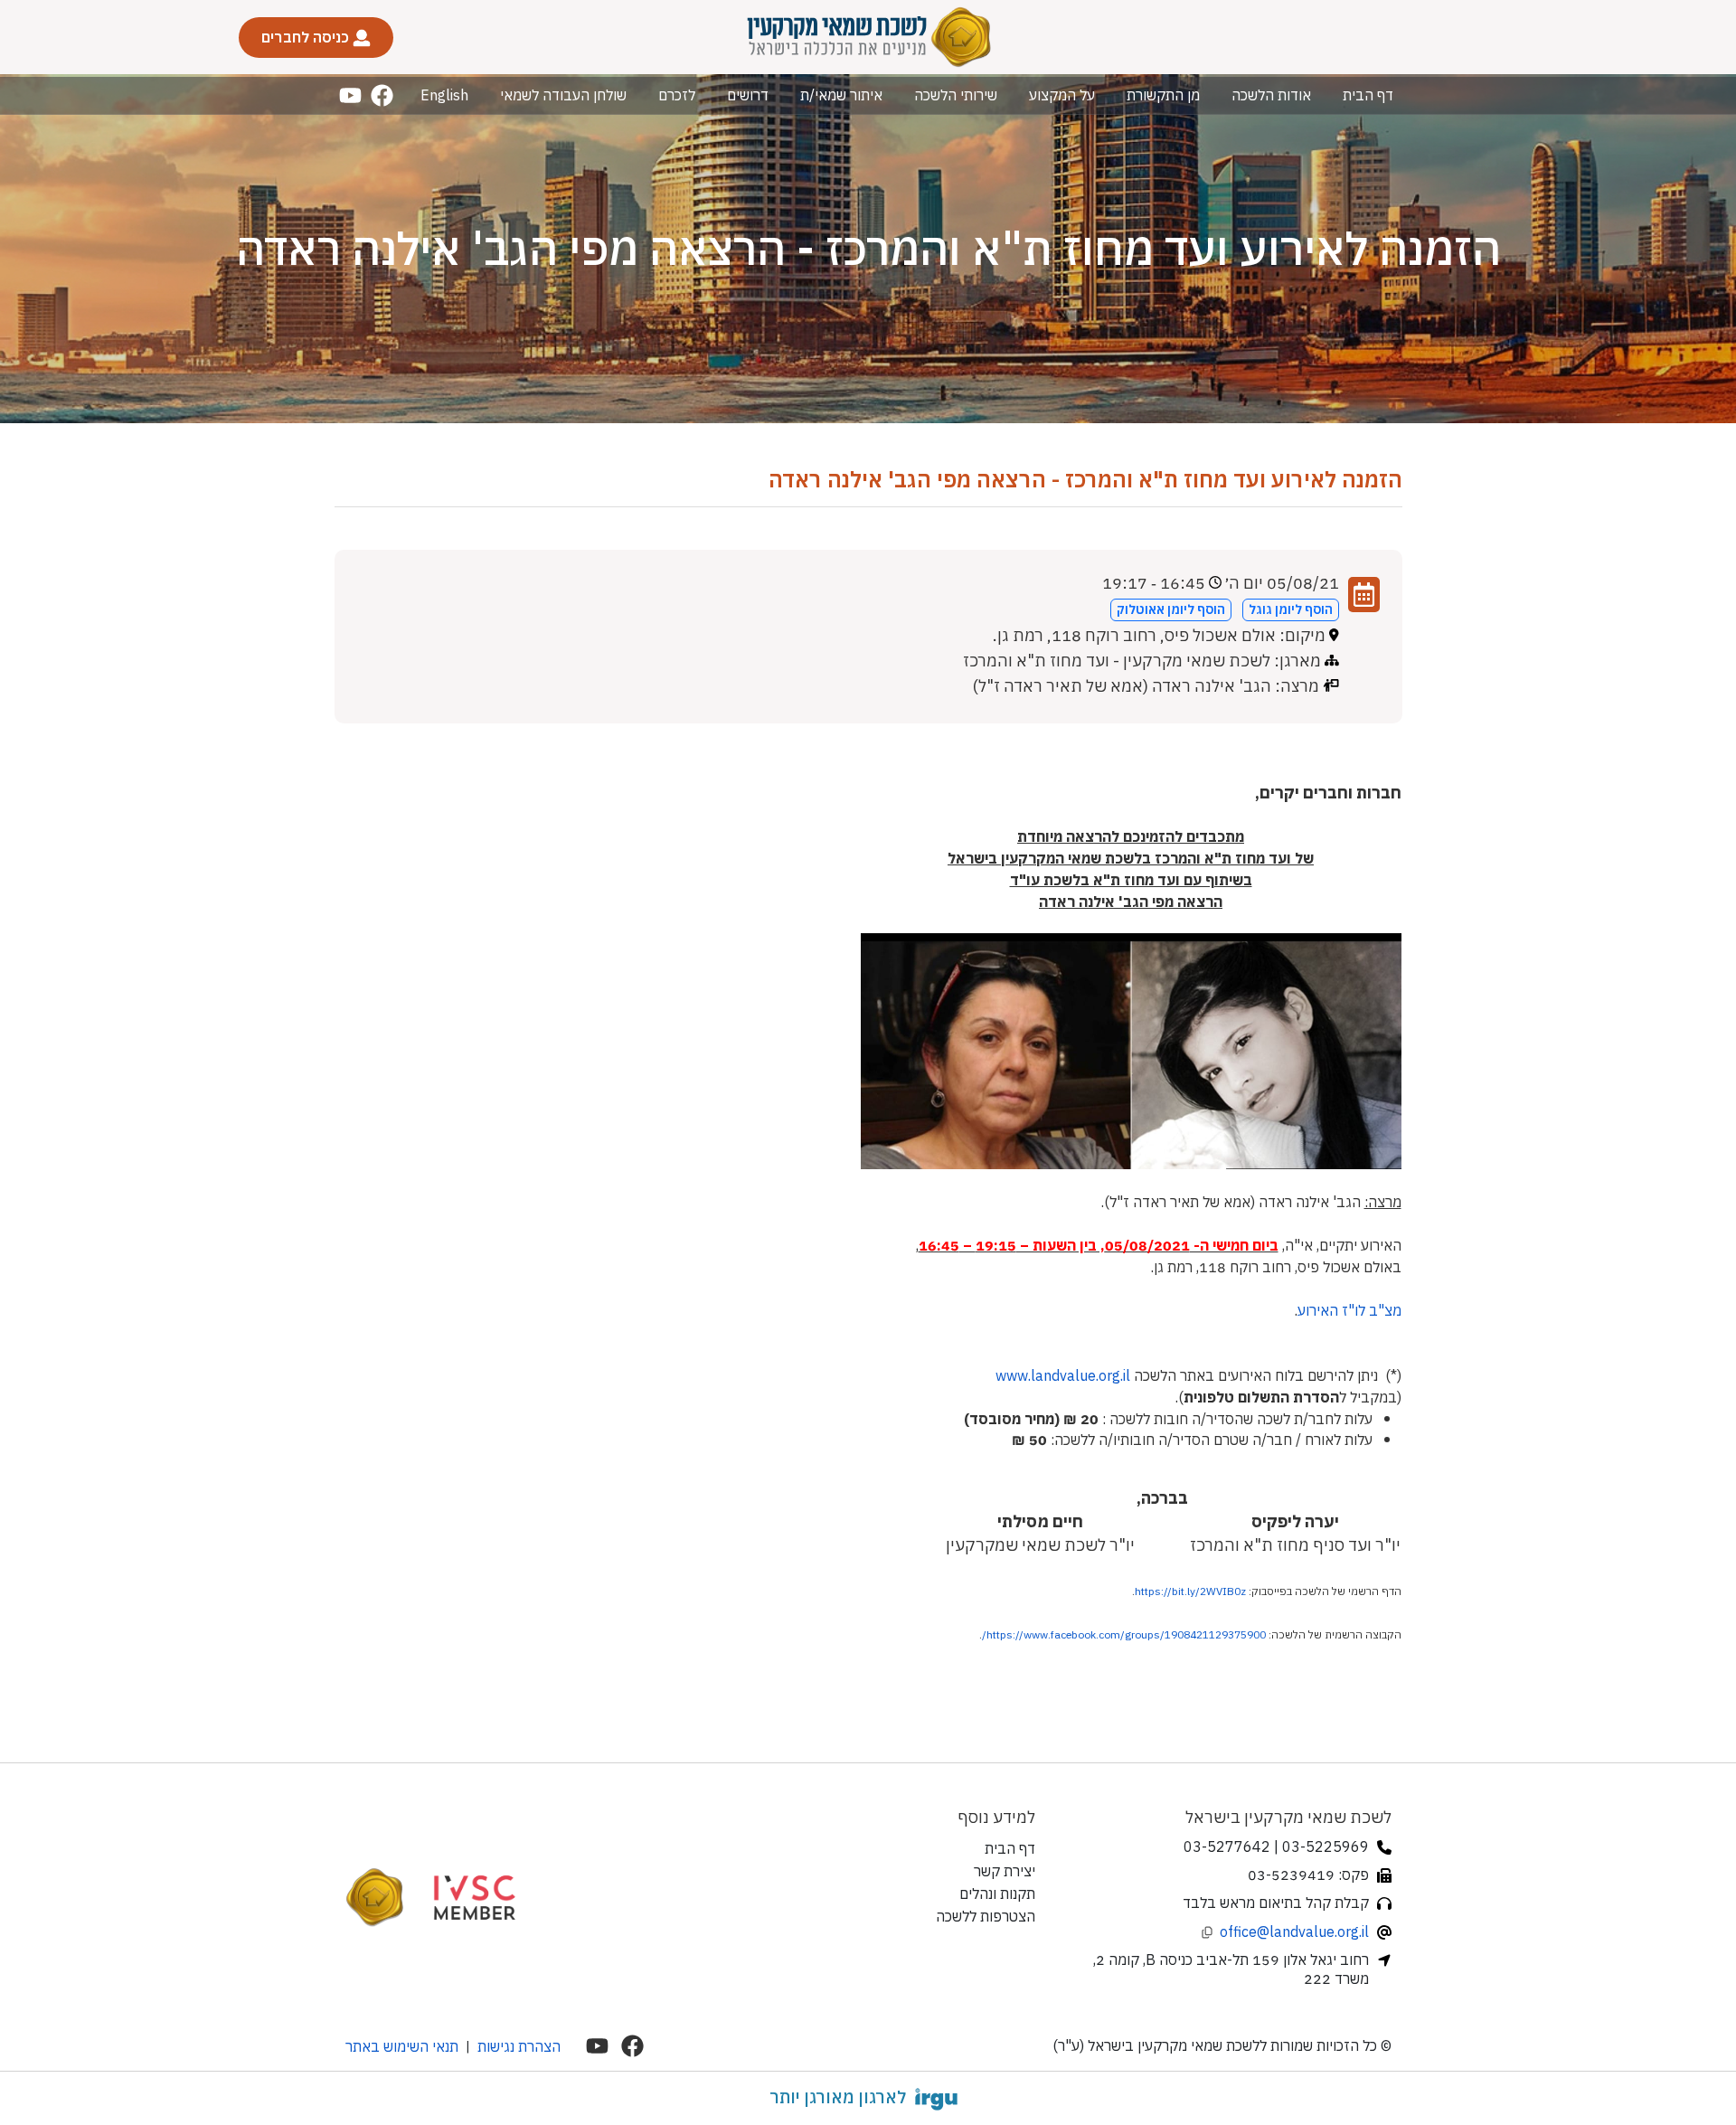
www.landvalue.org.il (1063, 1375)
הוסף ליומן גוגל (1291, 609)
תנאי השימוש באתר (402, 2046)
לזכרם (677, 95)
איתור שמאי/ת (841, 95)
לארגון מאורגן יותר (838, 2097)
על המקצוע (1062, 95)
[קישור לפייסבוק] (382, 95)
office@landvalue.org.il (1294, 1931)
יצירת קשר (1005, 1871)
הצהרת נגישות (519, 2046)
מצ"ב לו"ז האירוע (1349, 1310)
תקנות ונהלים (997, 1894)
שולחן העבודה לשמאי (563, 95)
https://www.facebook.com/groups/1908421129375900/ (1124, 1634)
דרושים (748, 95)
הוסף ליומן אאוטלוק (1171, 609)
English (444, 95)
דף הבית (1368, 95)
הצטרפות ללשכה (986, 1916)
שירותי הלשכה (956, 95)
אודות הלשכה (1271, 95)
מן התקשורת (1163, 95)
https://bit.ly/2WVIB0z (1190, 1591)
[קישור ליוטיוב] (350, 95)
